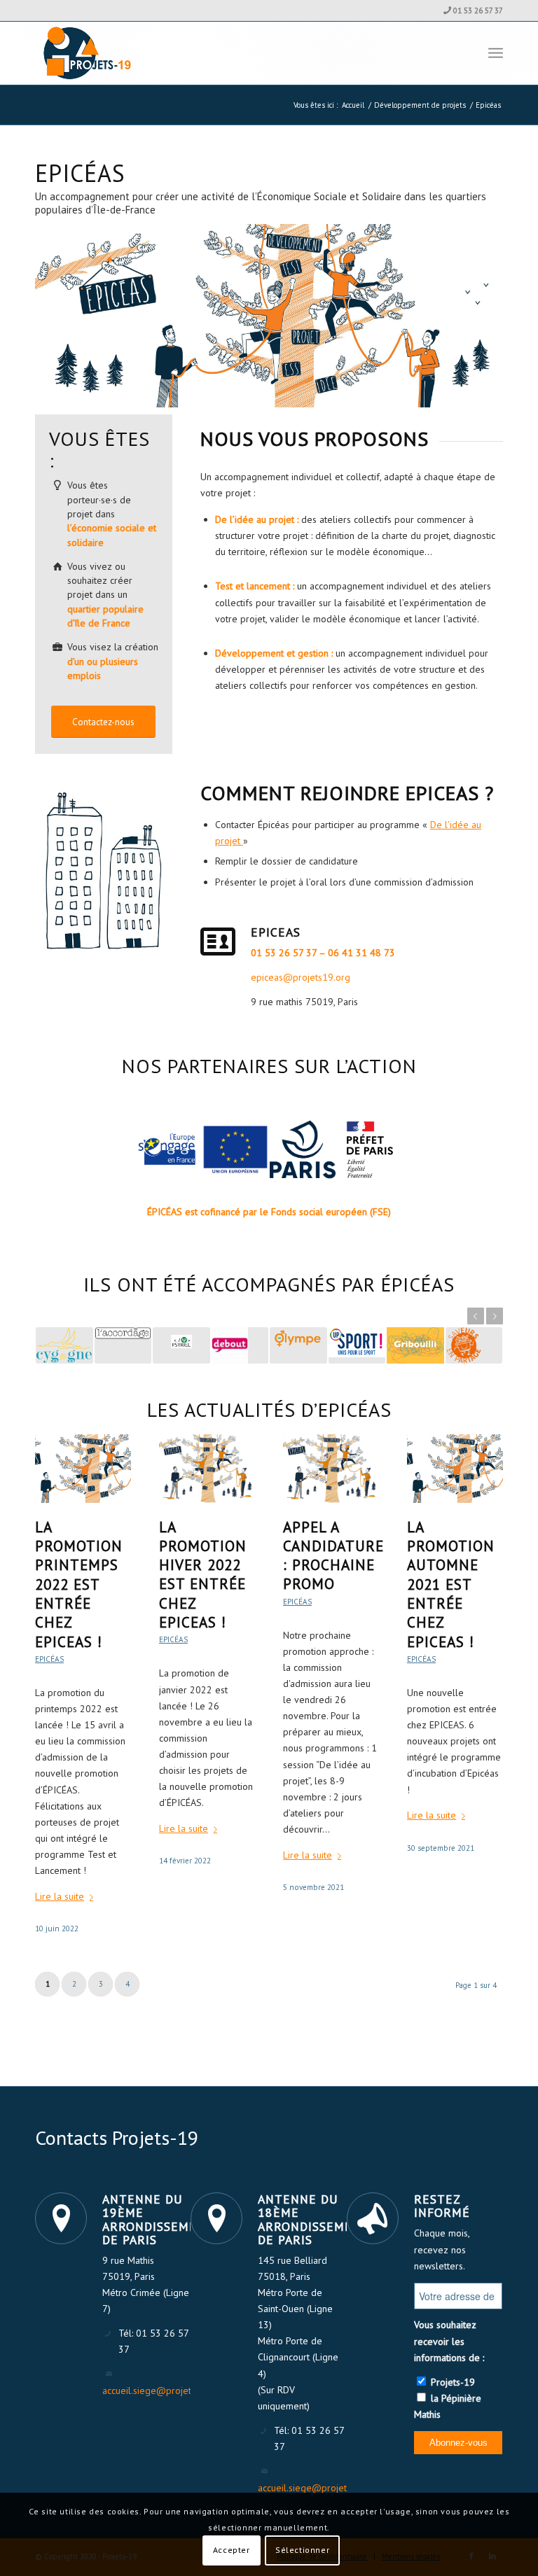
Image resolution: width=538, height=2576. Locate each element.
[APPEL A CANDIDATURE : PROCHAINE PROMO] (331, 1468)
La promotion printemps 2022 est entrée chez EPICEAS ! (79, 1584)
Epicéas (49, 1659)
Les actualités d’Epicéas (269, 1409)
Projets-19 (451, 2382)
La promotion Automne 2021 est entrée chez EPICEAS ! (451, 1584)
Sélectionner (302, 2550)
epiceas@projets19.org (301, 977)
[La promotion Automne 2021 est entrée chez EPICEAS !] (455, 1468)
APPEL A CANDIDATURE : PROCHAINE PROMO (333, 1556)
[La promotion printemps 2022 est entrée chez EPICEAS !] (83, 1468)
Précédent (476, 1316)
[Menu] (496, 53)
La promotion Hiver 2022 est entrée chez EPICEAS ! (203, 1575)
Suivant (495, 1316)
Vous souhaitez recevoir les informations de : (449, 2341)
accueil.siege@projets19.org (163, 2390)
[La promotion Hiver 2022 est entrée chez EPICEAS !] (207, 1468)
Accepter (232, 2550)
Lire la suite (60, 1896)
